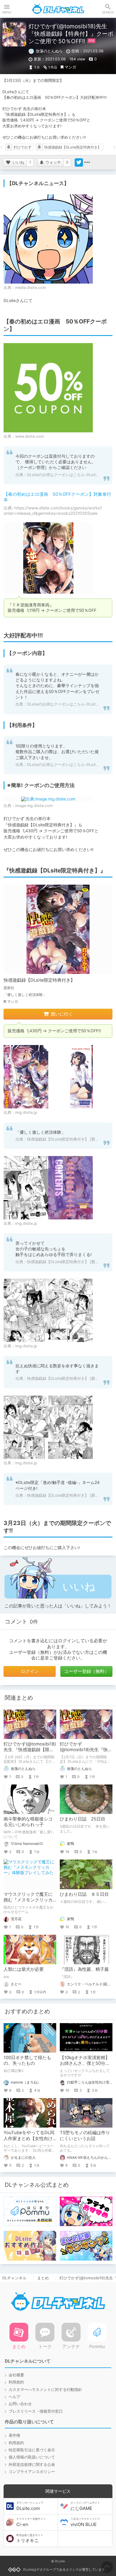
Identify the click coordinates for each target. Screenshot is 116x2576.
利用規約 (16, 2382)
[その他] (87, 162)
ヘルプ (14, 2397)
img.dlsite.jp (26, 1112)
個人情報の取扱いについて (32, 2457)
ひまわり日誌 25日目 (83, 1819)
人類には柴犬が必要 (24, 1969)
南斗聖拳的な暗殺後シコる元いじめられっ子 (28, 1822)
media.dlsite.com (30, 288)
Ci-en (31, 2522)
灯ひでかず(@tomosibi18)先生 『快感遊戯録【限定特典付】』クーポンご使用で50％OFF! (30, 1753)
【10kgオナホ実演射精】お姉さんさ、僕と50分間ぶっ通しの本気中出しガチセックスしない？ (85, 2066)
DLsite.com (30, 2506)
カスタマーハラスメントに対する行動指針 (45, 2390)
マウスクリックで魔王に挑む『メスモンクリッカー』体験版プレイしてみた (28, 1903)
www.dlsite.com (29, 436)
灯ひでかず (23, 147)
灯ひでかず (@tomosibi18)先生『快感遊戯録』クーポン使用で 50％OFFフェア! (86, 1753)
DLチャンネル (58, 9)
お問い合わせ (20, 2404)
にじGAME (85, 2506)
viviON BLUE (85, 2522)
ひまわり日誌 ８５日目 (84, 1894)
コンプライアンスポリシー (32, 2472)
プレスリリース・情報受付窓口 (36, 2411)
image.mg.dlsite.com (34, 806)
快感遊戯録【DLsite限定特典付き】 (73, 147)
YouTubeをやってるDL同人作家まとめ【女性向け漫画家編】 (29, 2138)
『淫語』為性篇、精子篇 (84, 1969)
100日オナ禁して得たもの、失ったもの (27, 2060)
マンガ (70, 67)
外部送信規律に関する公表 (32, 2465)
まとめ (43, 2278)
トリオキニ (30, 2539)
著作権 (14, 2435)
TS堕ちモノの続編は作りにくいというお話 (85, 2135)
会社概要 (16, 2375)
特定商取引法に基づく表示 (32, 2450)
